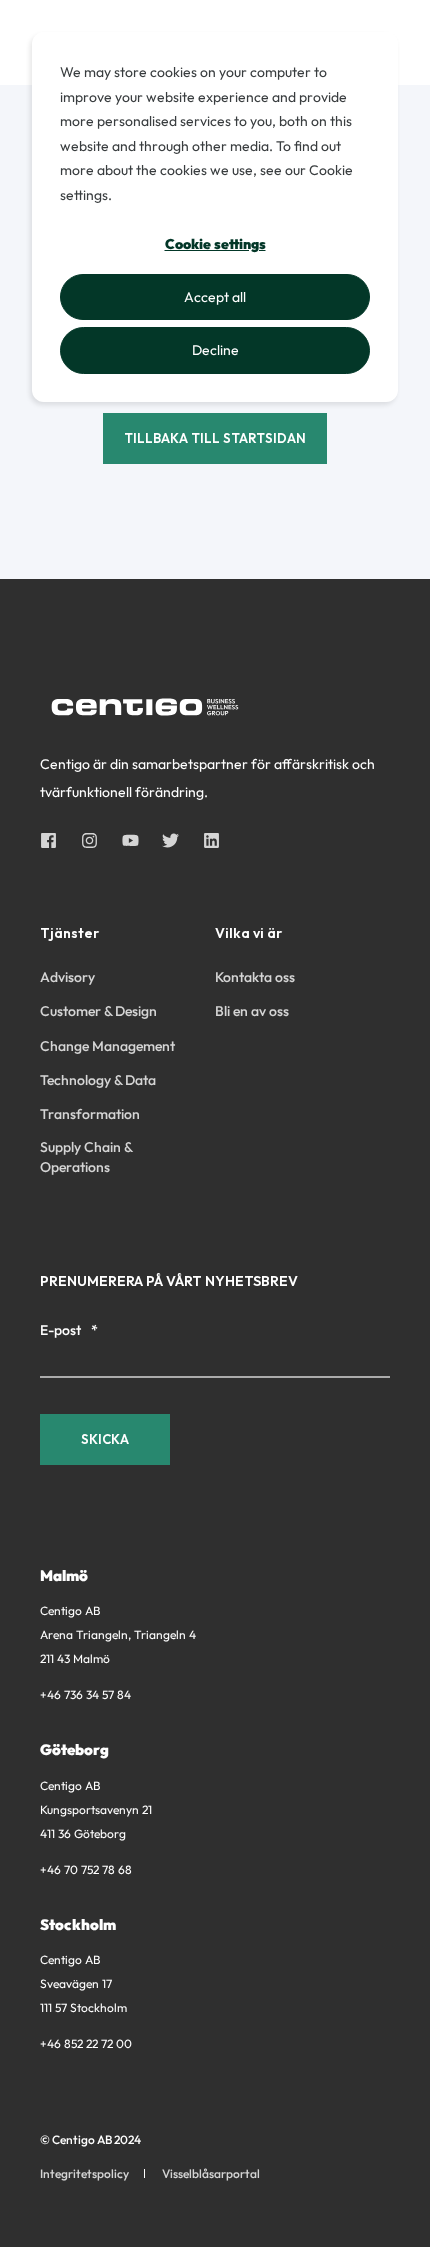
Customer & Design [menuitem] (98, 1011)
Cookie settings (215, 244)
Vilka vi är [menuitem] (248, 934)
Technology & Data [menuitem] (98, 1080)
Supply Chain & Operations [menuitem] (86, 1157)
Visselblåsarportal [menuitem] (211, 2173)
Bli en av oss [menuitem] (252, 1011)
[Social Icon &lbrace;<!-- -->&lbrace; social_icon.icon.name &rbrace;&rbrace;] (54, 840)
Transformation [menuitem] (90, 1114)
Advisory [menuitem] (67, 977)
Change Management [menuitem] (107, 1046)
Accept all (215, 297)
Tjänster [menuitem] (69, 934)
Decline (215, 350)
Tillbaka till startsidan (215, 438)
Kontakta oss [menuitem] (255, 977)
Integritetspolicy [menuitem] (84, 2173)
